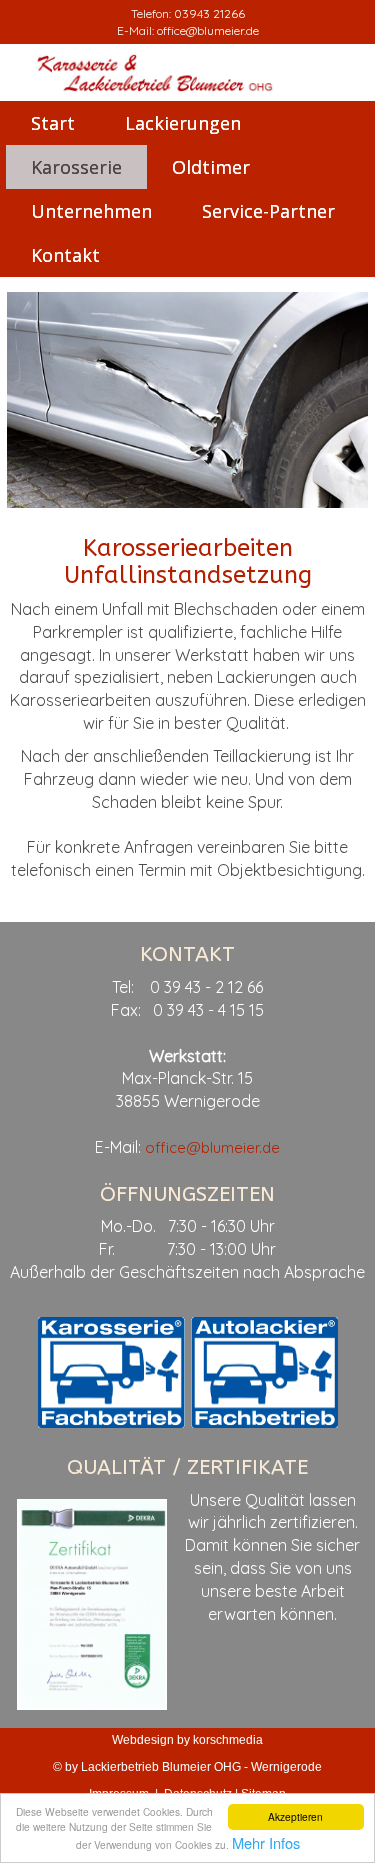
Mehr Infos (266, 1842)
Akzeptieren (295, 1816)
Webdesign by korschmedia (187, 1740)
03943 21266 (209, 13)
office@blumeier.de (208, 30)
